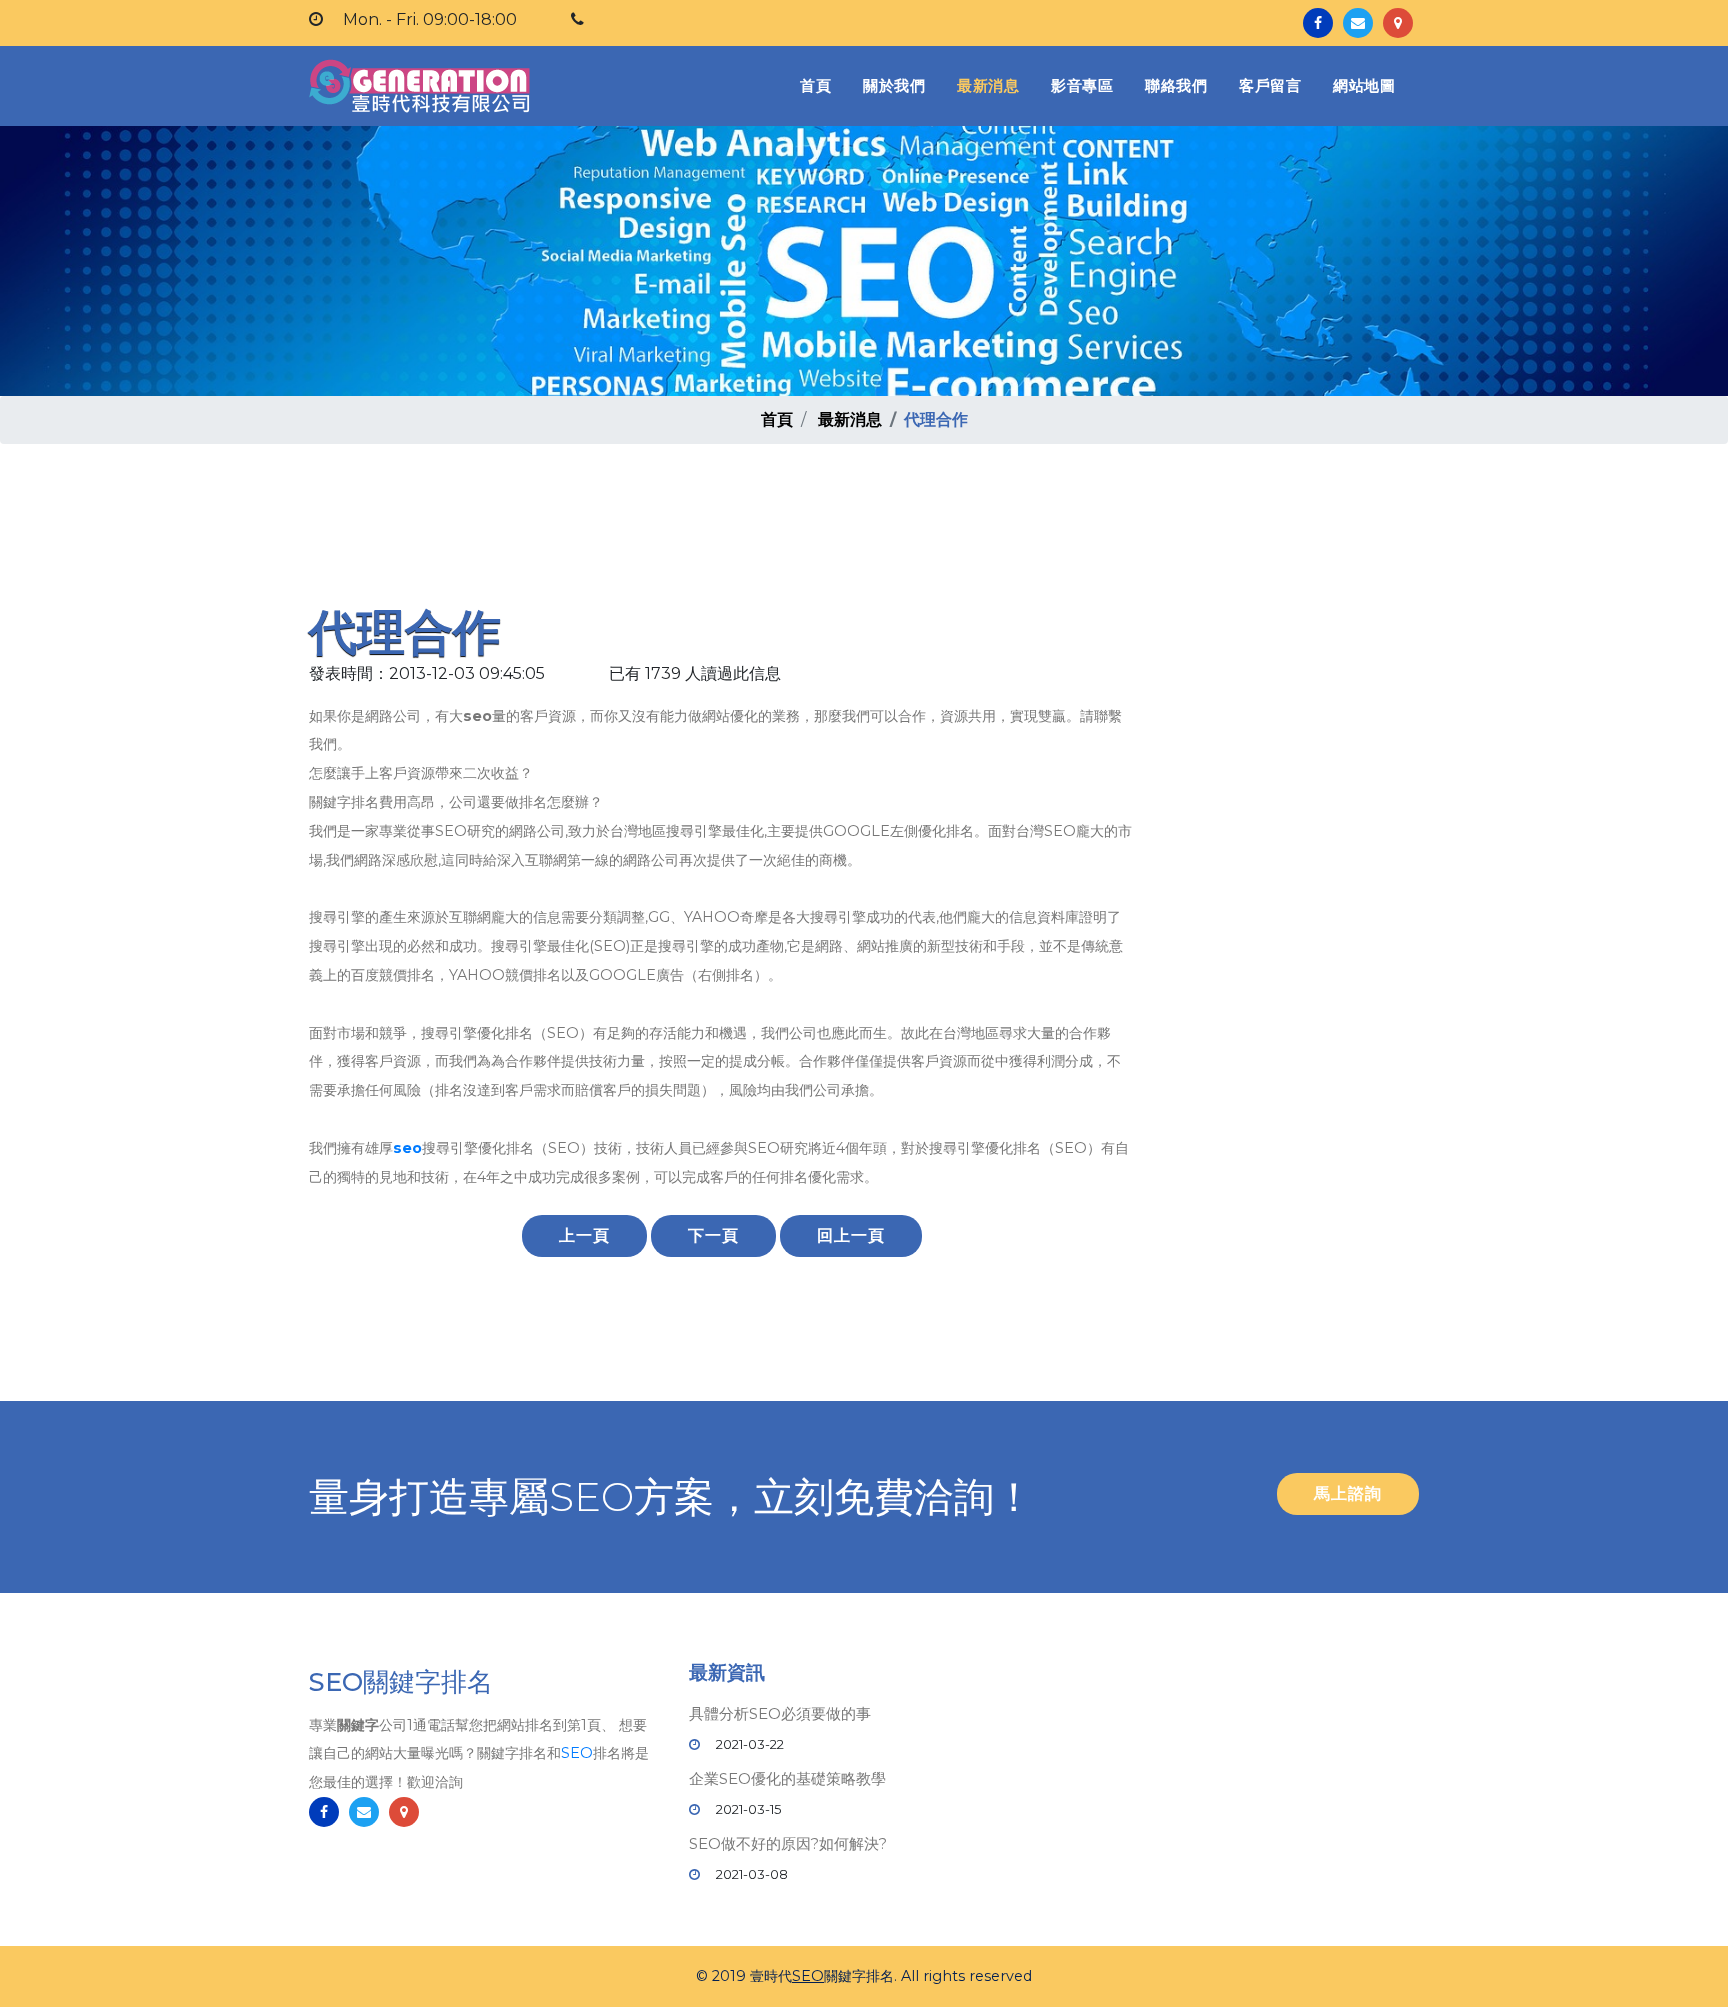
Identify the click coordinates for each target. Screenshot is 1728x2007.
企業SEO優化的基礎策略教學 (787, 1778)
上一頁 (584, 1235)
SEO (577, 1753)
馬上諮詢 (1348, 1493)
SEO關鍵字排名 (401, 1682)
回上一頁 (851, 1235)
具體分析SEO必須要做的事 (780, 1713)
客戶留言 (1270, 85)
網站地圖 (1364, 85)
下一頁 (713, 1235)
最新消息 (988, 85)
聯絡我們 (1176, 85)
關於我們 (894, 85)
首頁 (819, 85)
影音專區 (1082, 85)
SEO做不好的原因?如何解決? (788, 1843)
